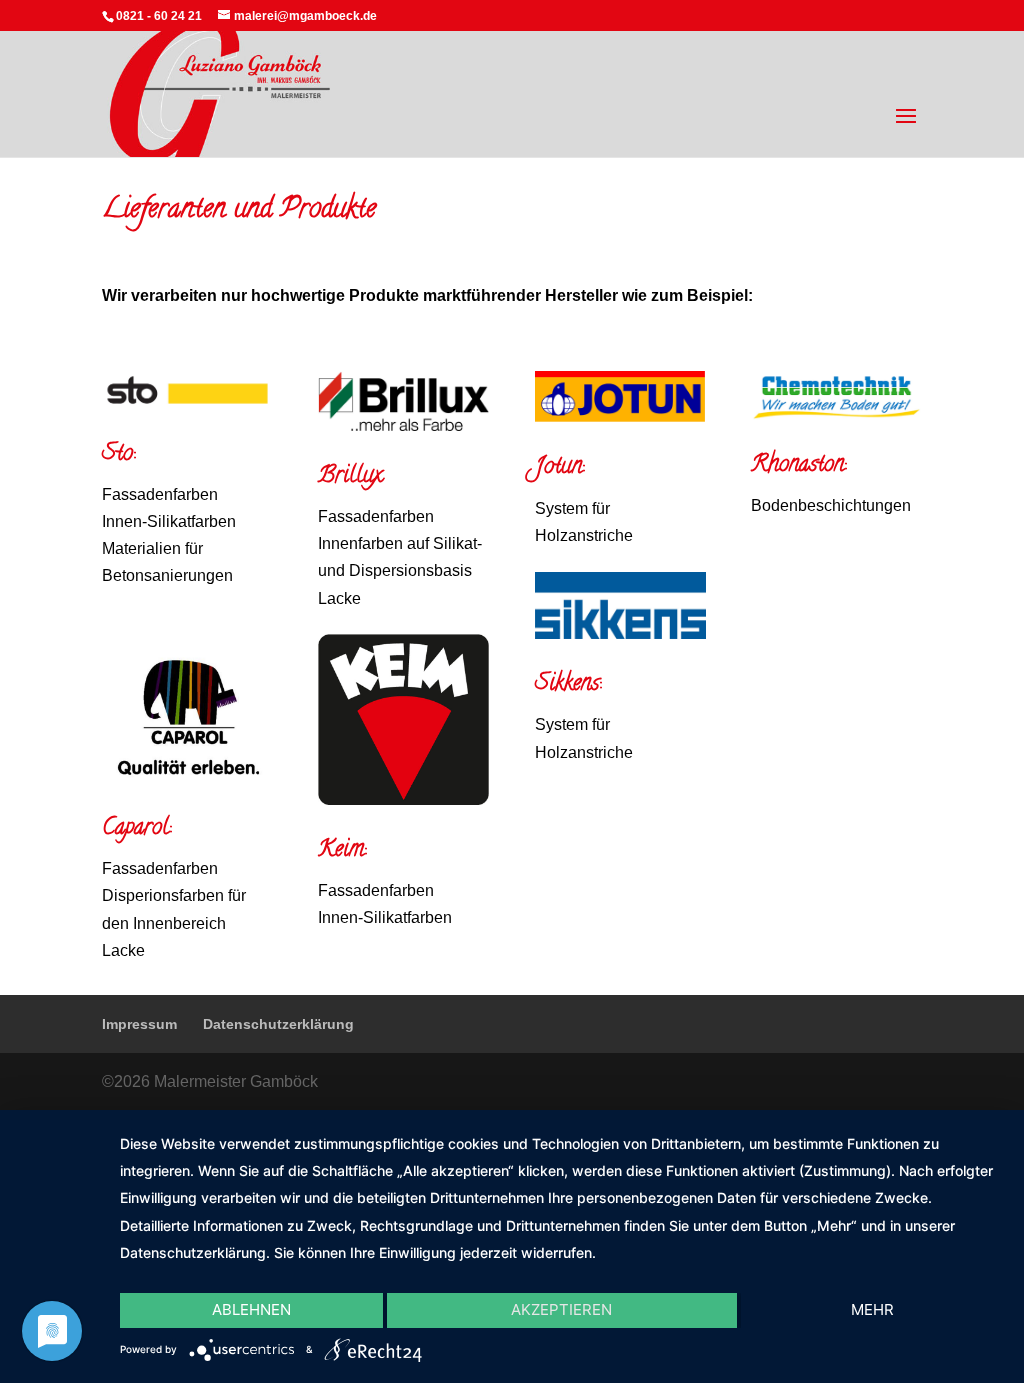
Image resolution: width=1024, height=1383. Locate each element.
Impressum (139, 1024)
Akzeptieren (561, 1309)
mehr (872, 1309)
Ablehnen (251, 1309)
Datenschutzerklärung (278, 1024)
